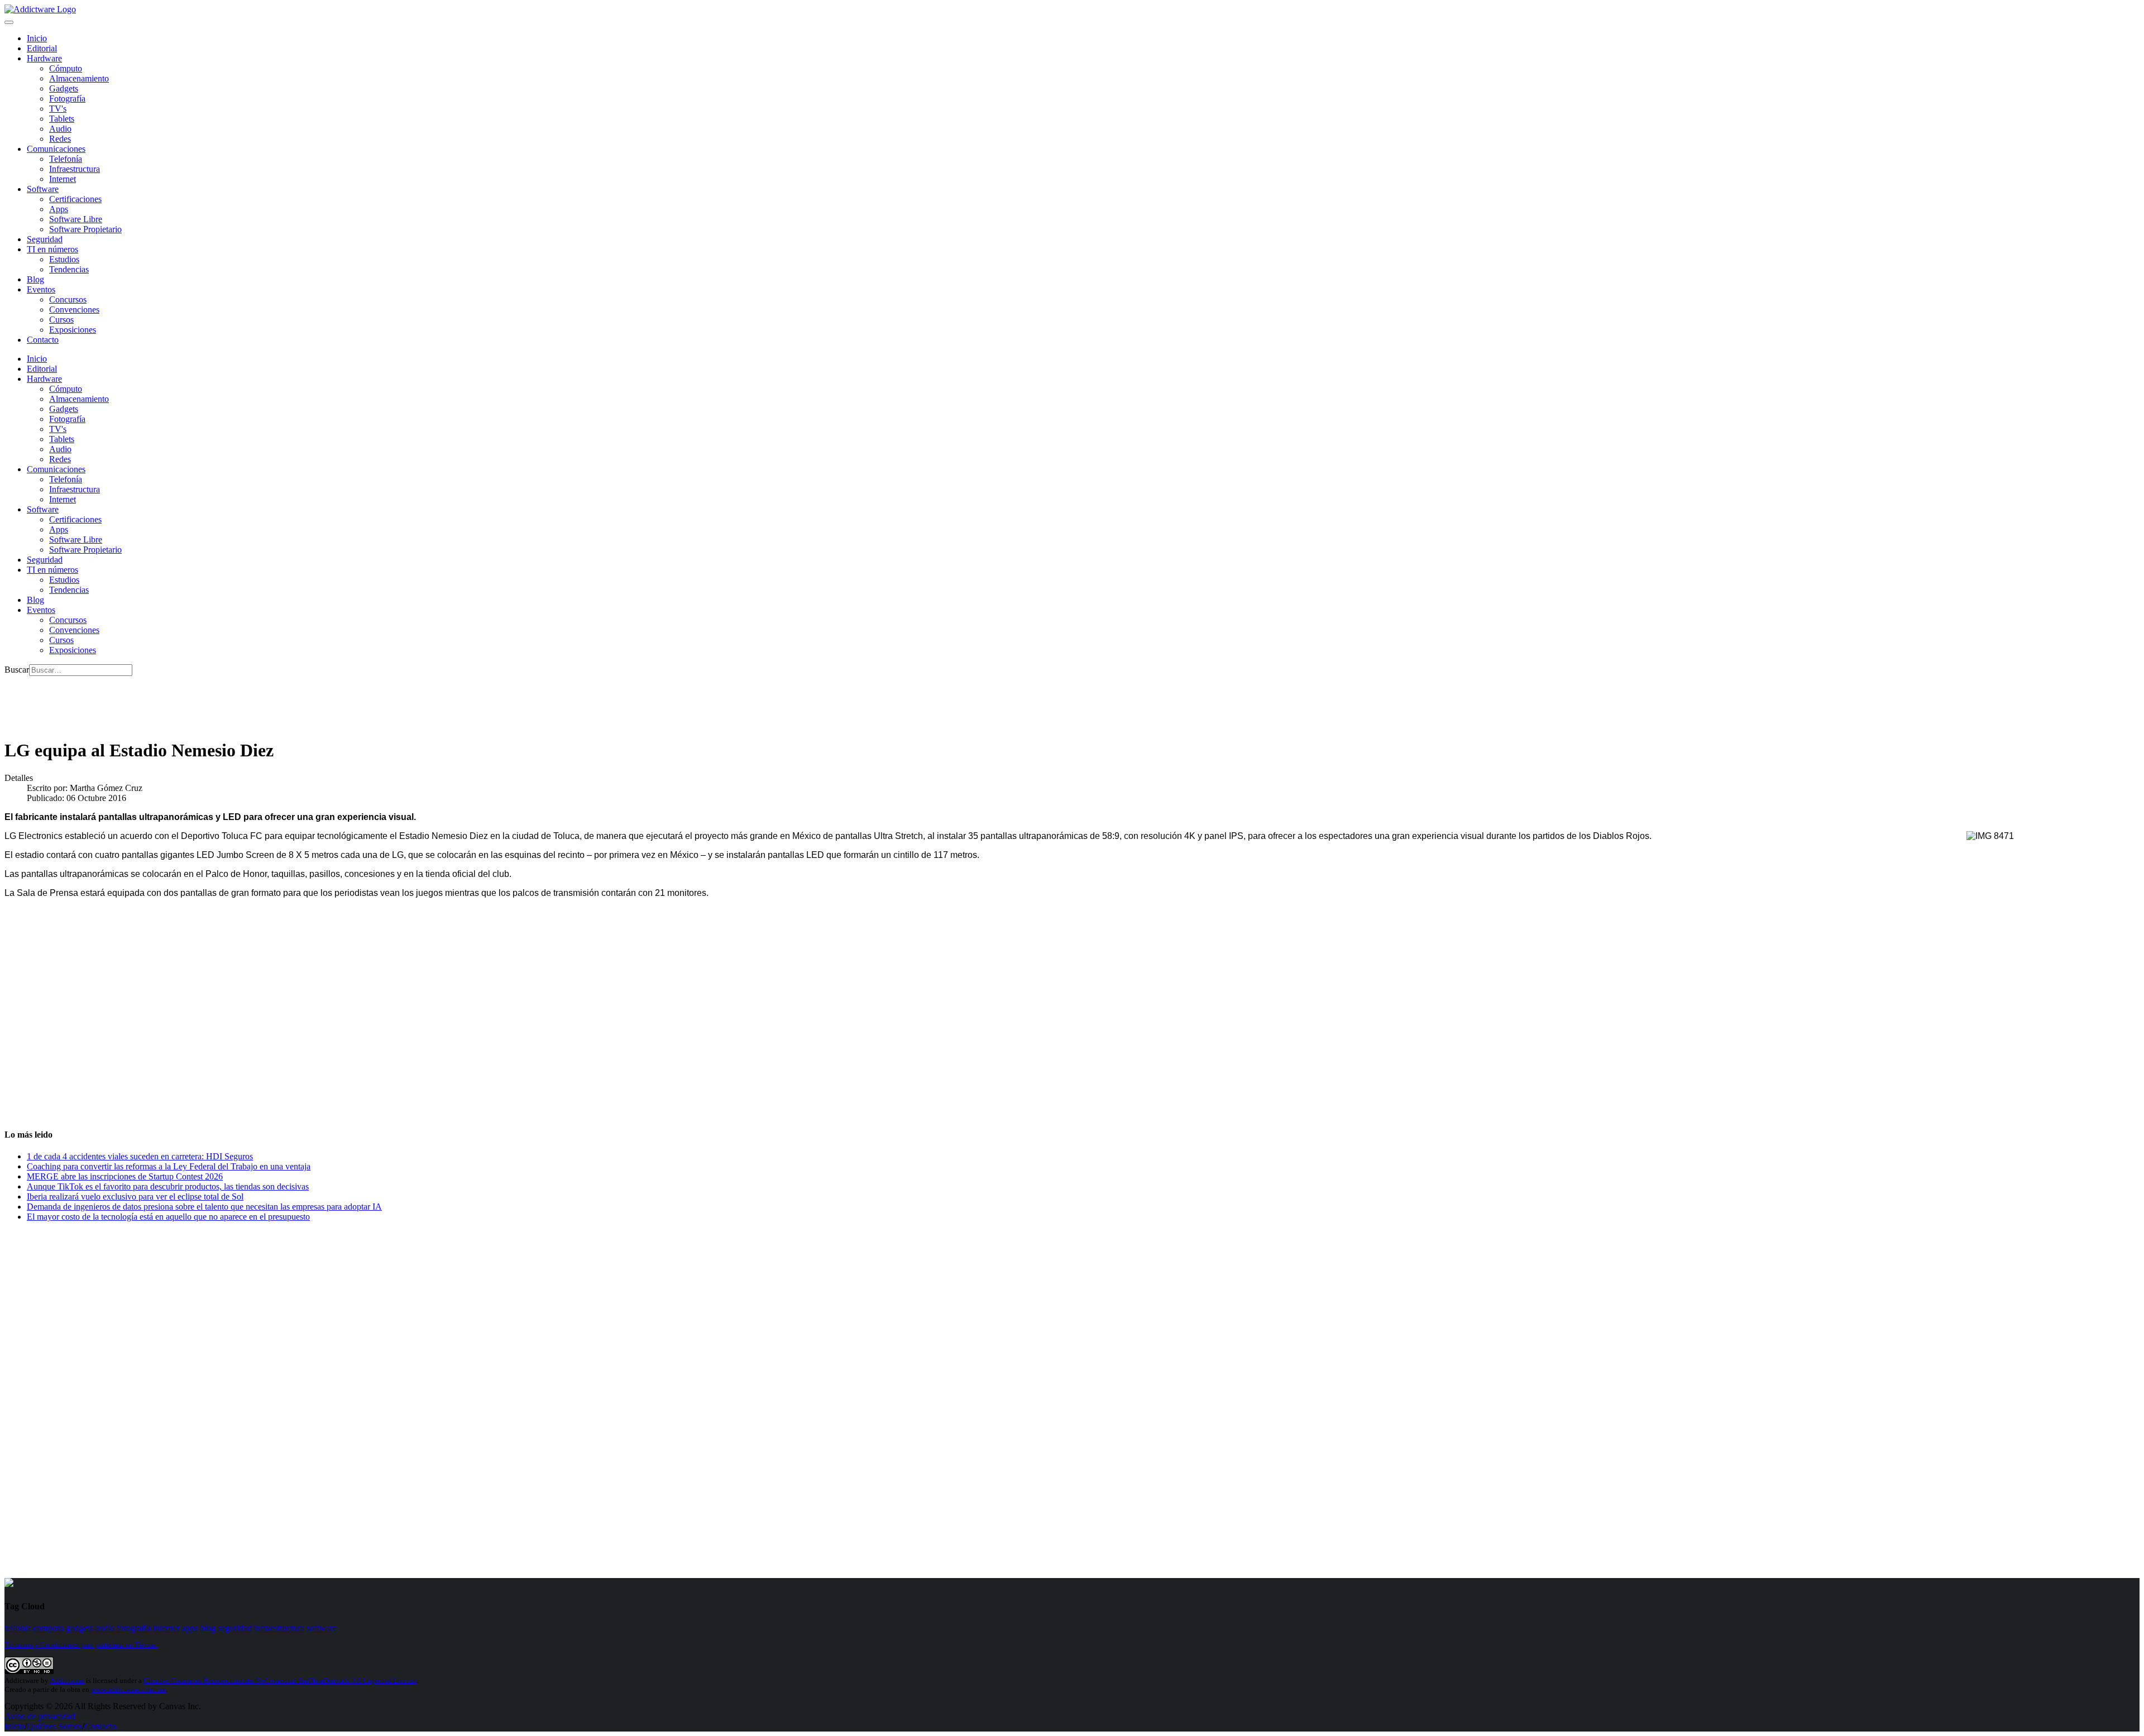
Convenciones (74, 310)
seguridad (235, 1628)
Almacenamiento (79, 78)
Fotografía (67, 99)
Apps (59, 209)
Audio (60, 129)
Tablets (62, 119)
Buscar (17, 670)
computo (48, 1628)
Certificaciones (75, 199)
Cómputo (66, 68)
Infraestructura (75, 169)
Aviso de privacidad (40, 1716)
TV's (58, 109)
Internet (63, 179)
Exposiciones (73, 330)
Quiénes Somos (54, 1726)
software (322, 1628)
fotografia (134, 1628)
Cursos (61, 320)
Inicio (15, 1726)
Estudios (64, 259)
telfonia (18, 1628)
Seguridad (45, 239)
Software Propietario (85, 229)
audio (105, 1628)
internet (166, 1628)
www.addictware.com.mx (128, 1689)
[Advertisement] (208, 701)
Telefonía (66, 159)
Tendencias (69, 269)
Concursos (68, 299)
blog (208, 1628)
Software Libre (76, 219)
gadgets (79, 1628)
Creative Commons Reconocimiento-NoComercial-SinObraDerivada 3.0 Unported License (280, 1680)
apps (190, 1628)
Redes (60, 139)
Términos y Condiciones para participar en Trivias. (81, 1645)
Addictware (67, 1680)
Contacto (43, 340)
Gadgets (64, 88)
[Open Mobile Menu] (9, 22)
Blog (35, 279)
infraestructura (279, 1628)
